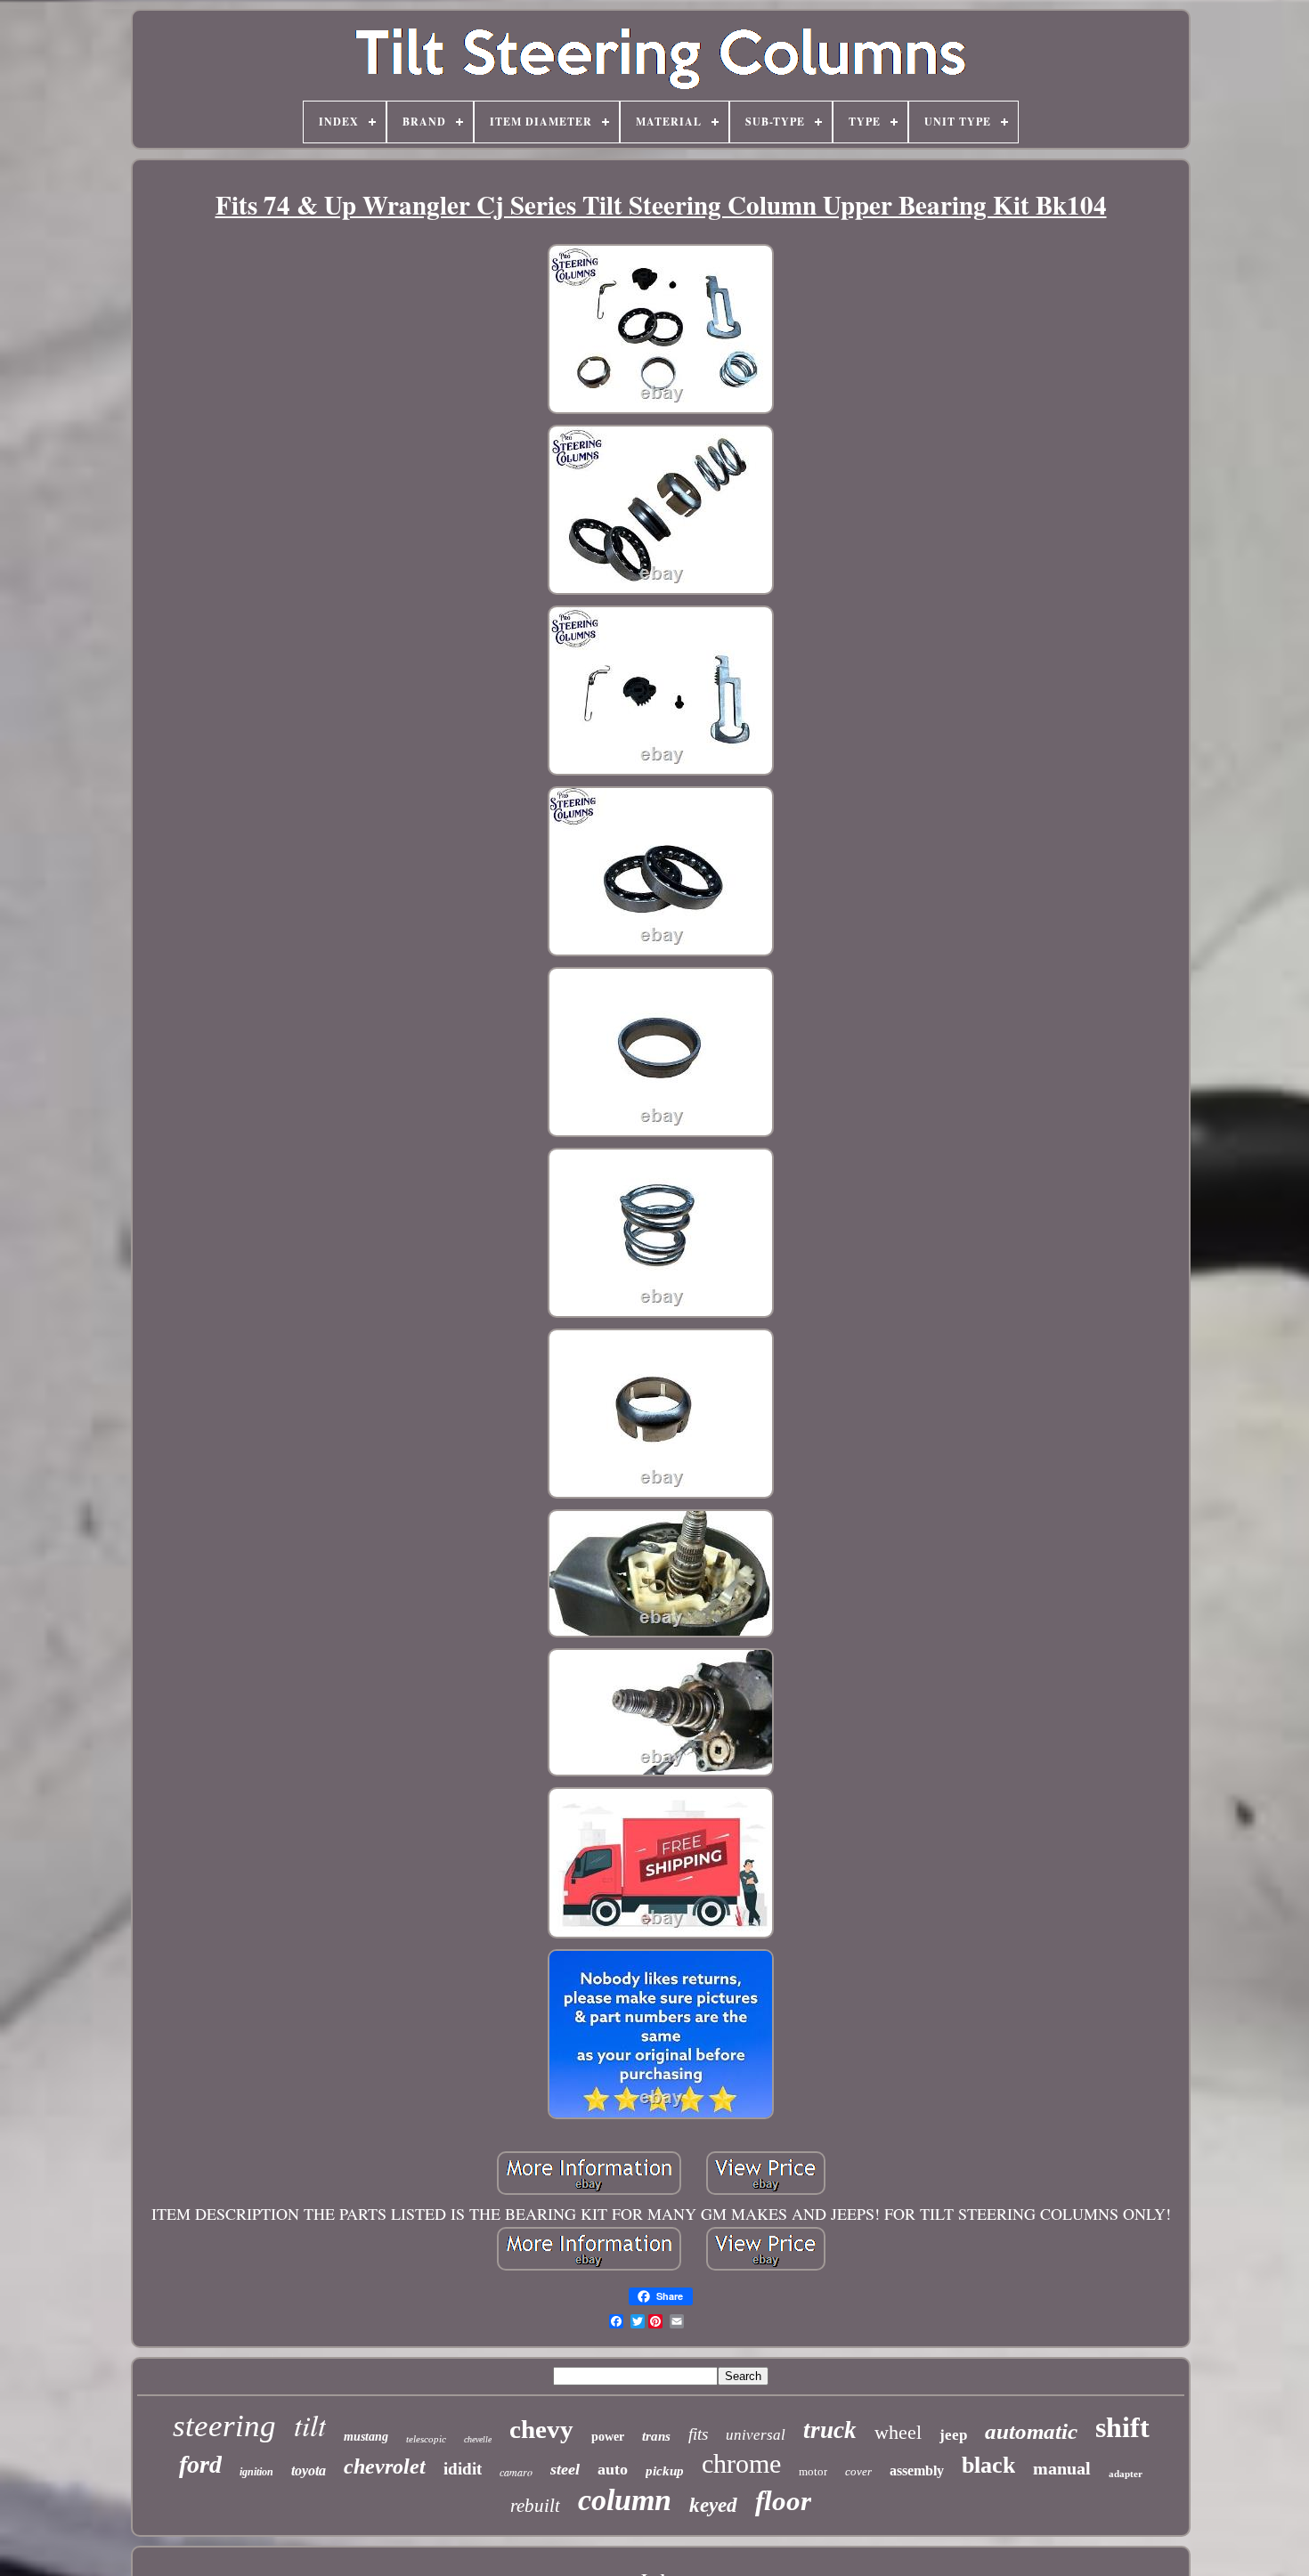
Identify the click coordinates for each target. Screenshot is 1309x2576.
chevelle (478, 2439)
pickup (665, 2471)
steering (224, 2426)
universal (756, 2435)
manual (1062, 2468)
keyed (713, 2505)
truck (830, 2430)
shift (1122, 2427)
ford (200, 2464)
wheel (898, 2432)
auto (613, 2469)
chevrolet (385, 2466)
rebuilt (535, 2506)
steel (565, 2469)
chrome (741, 2463)
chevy (541, 2429)
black (988, 2465)
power (608, 2437)
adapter (1126, 2474)
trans (656, 2436)
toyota (309, 2470)
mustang (366, 2437)
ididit (463, 2469)
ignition (256, 2472)
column (625, 2500)
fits (698, 2434)
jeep (953, 2435)
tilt (310, 2425)
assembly (917, 2470)
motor (813, 2471)
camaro (516, 2472)
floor (783, 2501)
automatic (1031, 2431)
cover (858, 2471)
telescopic (426, 2439)
